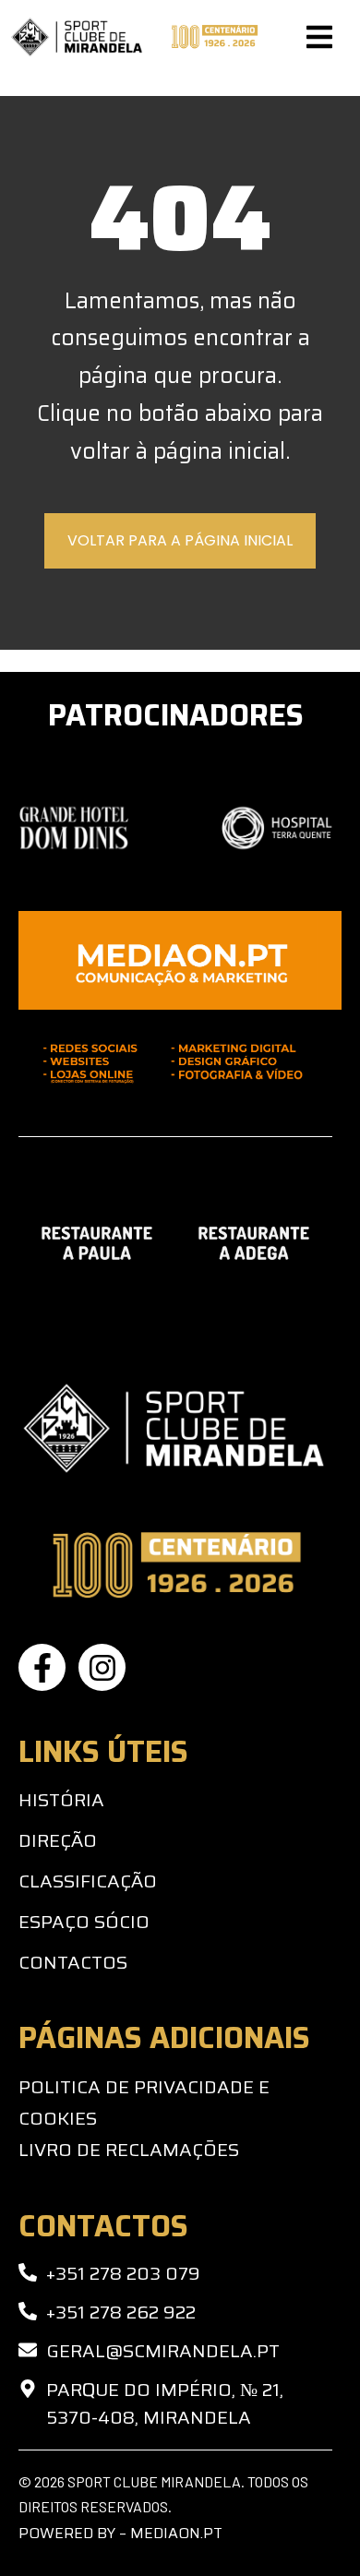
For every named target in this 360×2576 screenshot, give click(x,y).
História (61, 1800)
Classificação (88, 1881)
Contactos (73, 1962)
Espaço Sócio (84, 1922)
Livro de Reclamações (129, 2150)
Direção (58, 1840)
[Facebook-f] (42, 1667)
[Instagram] (102, 1667)
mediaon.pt (176, 2533)
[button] (319, 37)
